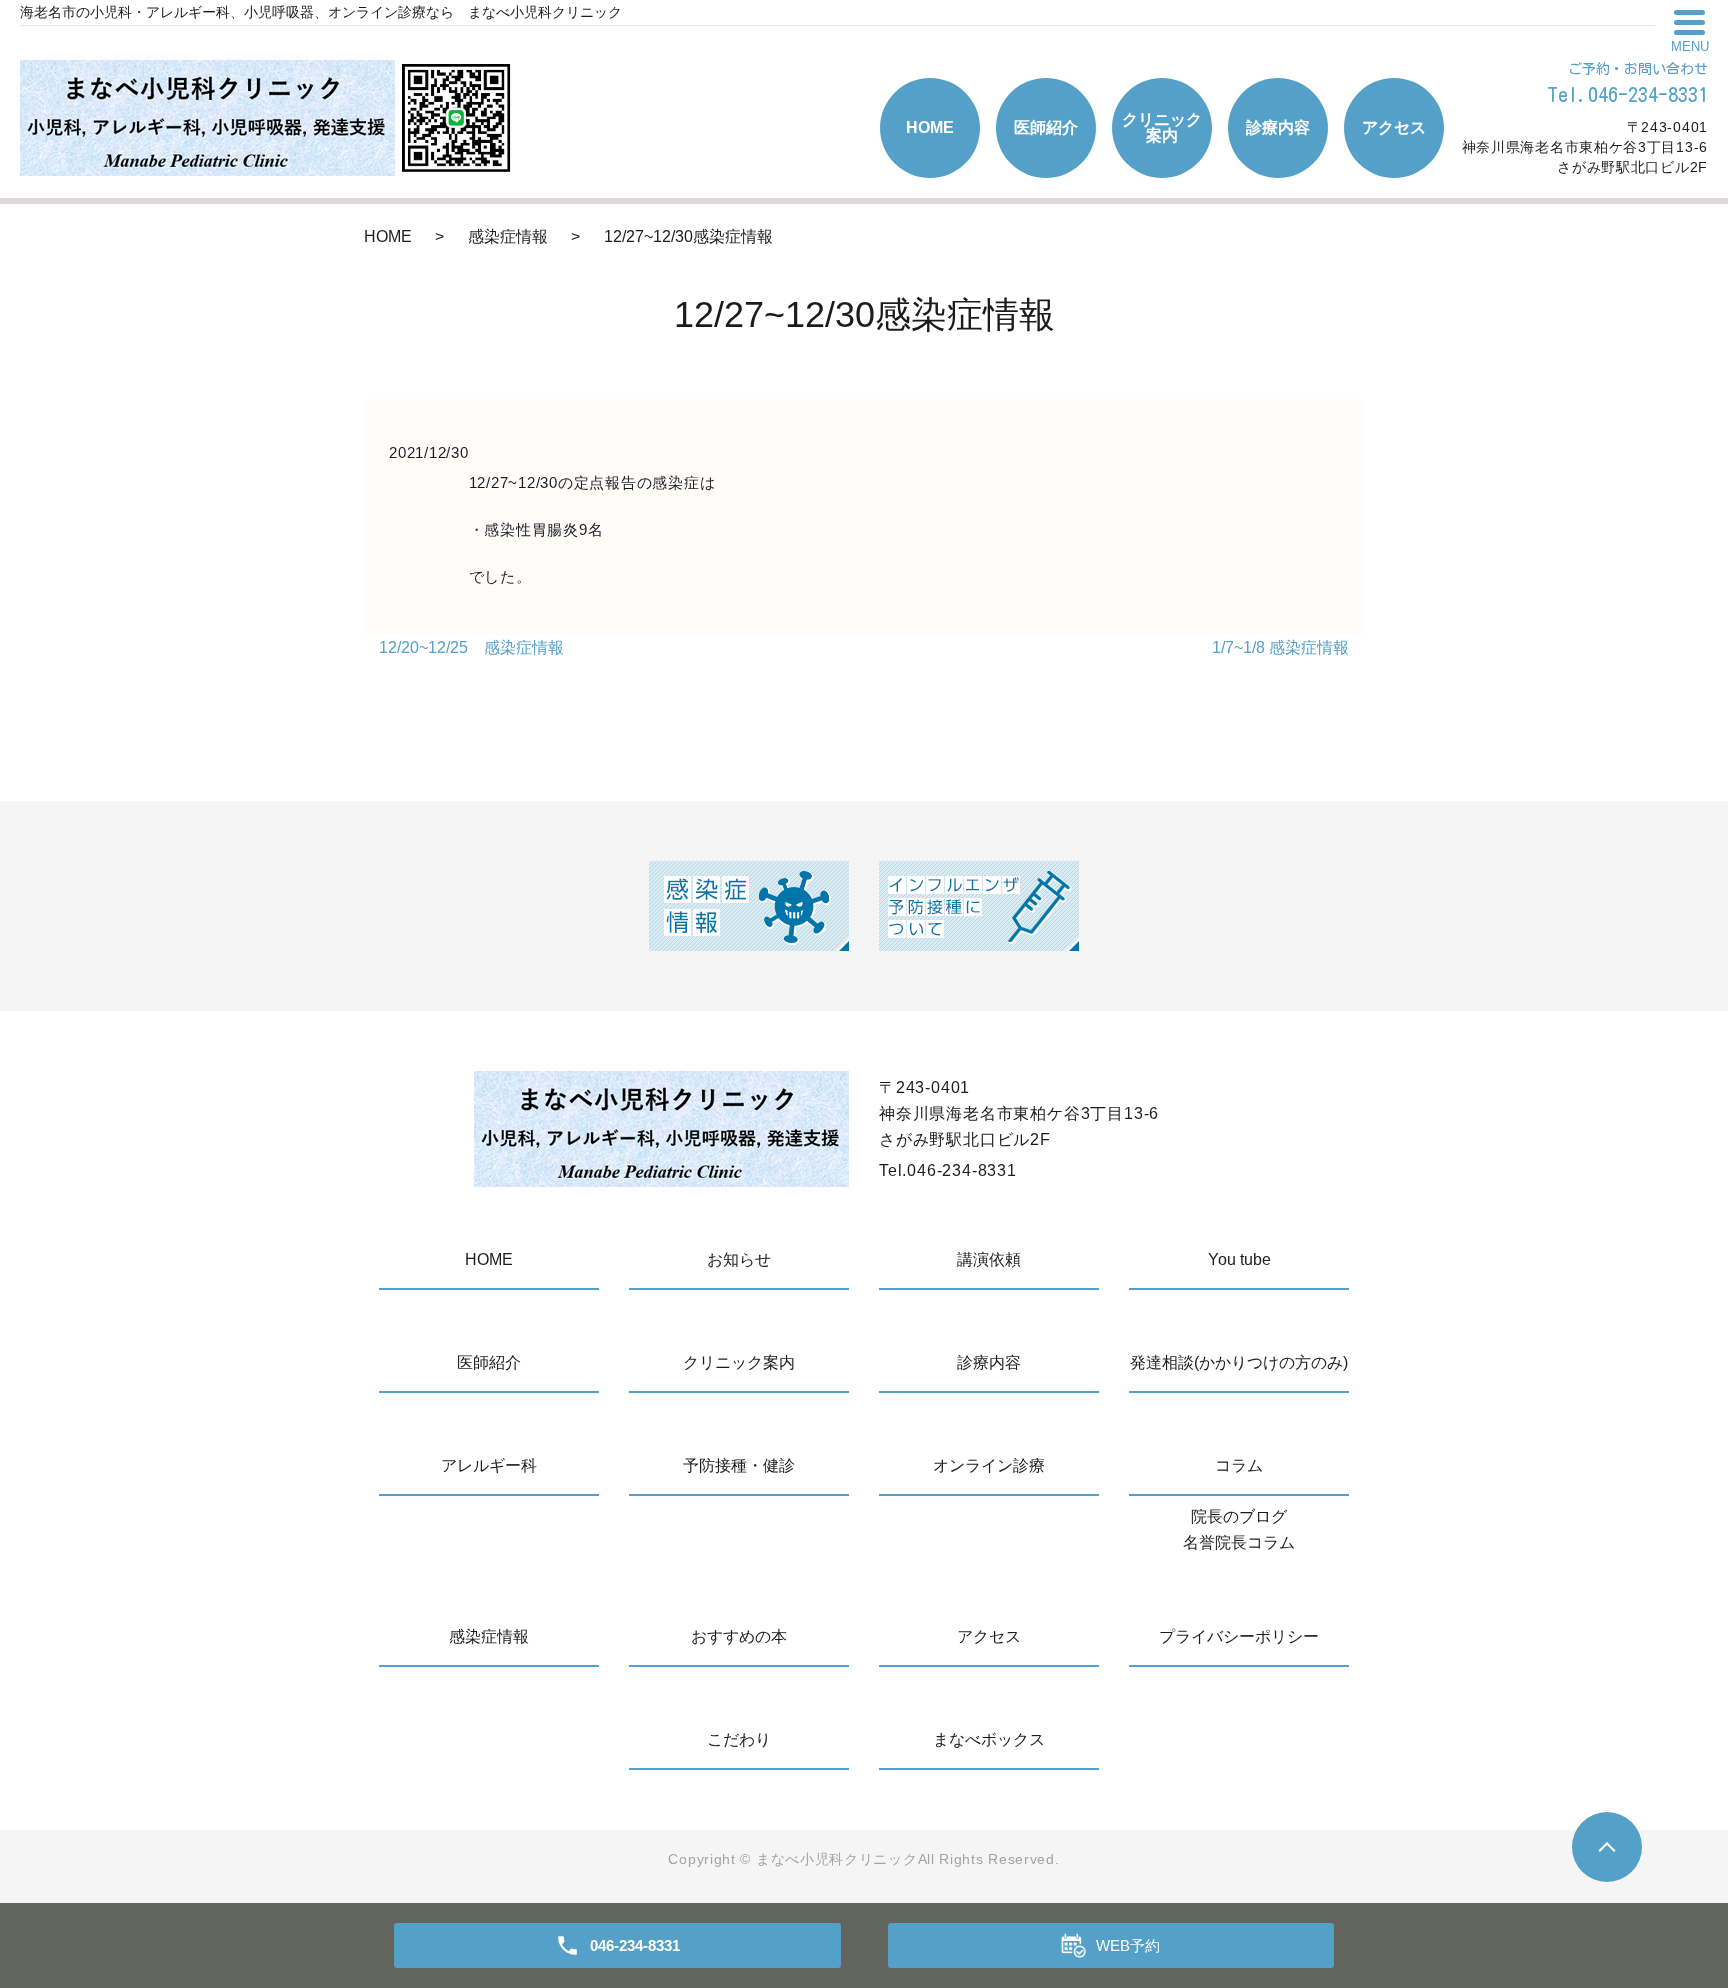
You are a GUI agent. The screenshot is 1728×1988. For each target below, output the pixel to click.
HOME (930, 127)
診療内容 (1278, 127)
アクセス (1394, 127)
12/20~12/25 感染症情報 (471, 647)
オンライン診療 (989, 1465)
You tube (1239, 1259)
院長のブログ (1239, 1516)
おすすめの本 (739, 1636)
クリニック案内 (1162, 127)
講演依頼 (989, 1259)
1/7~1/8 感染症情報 (1280, 647)
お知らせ (739, 1259)
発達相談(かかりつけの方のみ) (1239, 1362)
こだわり (739, 1739)
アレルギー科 (489, 1465)
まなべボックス (989, 1739)
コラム (1239, 1465)
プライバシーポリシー (1239, 1636)
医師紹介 (1046, 127)
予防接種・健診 (739, 1465)
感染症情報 (508, 236)
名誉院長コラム (1239, 1542)
